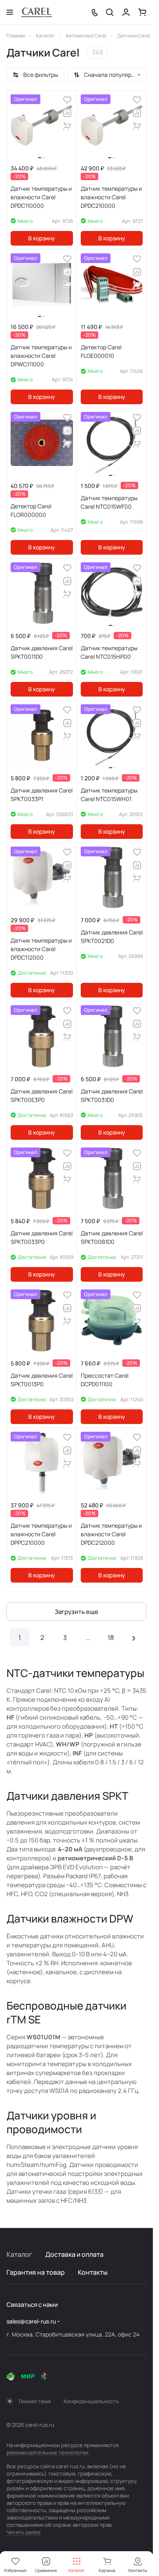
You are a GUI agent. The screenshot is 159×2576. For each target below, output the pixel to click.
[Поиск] (110, 12)
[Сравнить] (67, 113)
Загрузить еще (76, 1612)
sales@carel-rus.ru (31, 2321)
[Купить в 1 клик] (67, 126)
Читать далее (24, 2532)
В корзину (42, 238)
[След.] (134, 1637)
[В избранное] (67, 100)
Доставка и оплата (74, 2254)
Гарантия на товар (36, 2272)
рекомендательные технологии (47, 2452)
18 (111, 1637)
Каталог (19, 2254)
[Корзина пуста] (142, 12)
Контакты (93, 2272)
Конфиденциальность (91, 2401)
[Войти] (126, 12)
